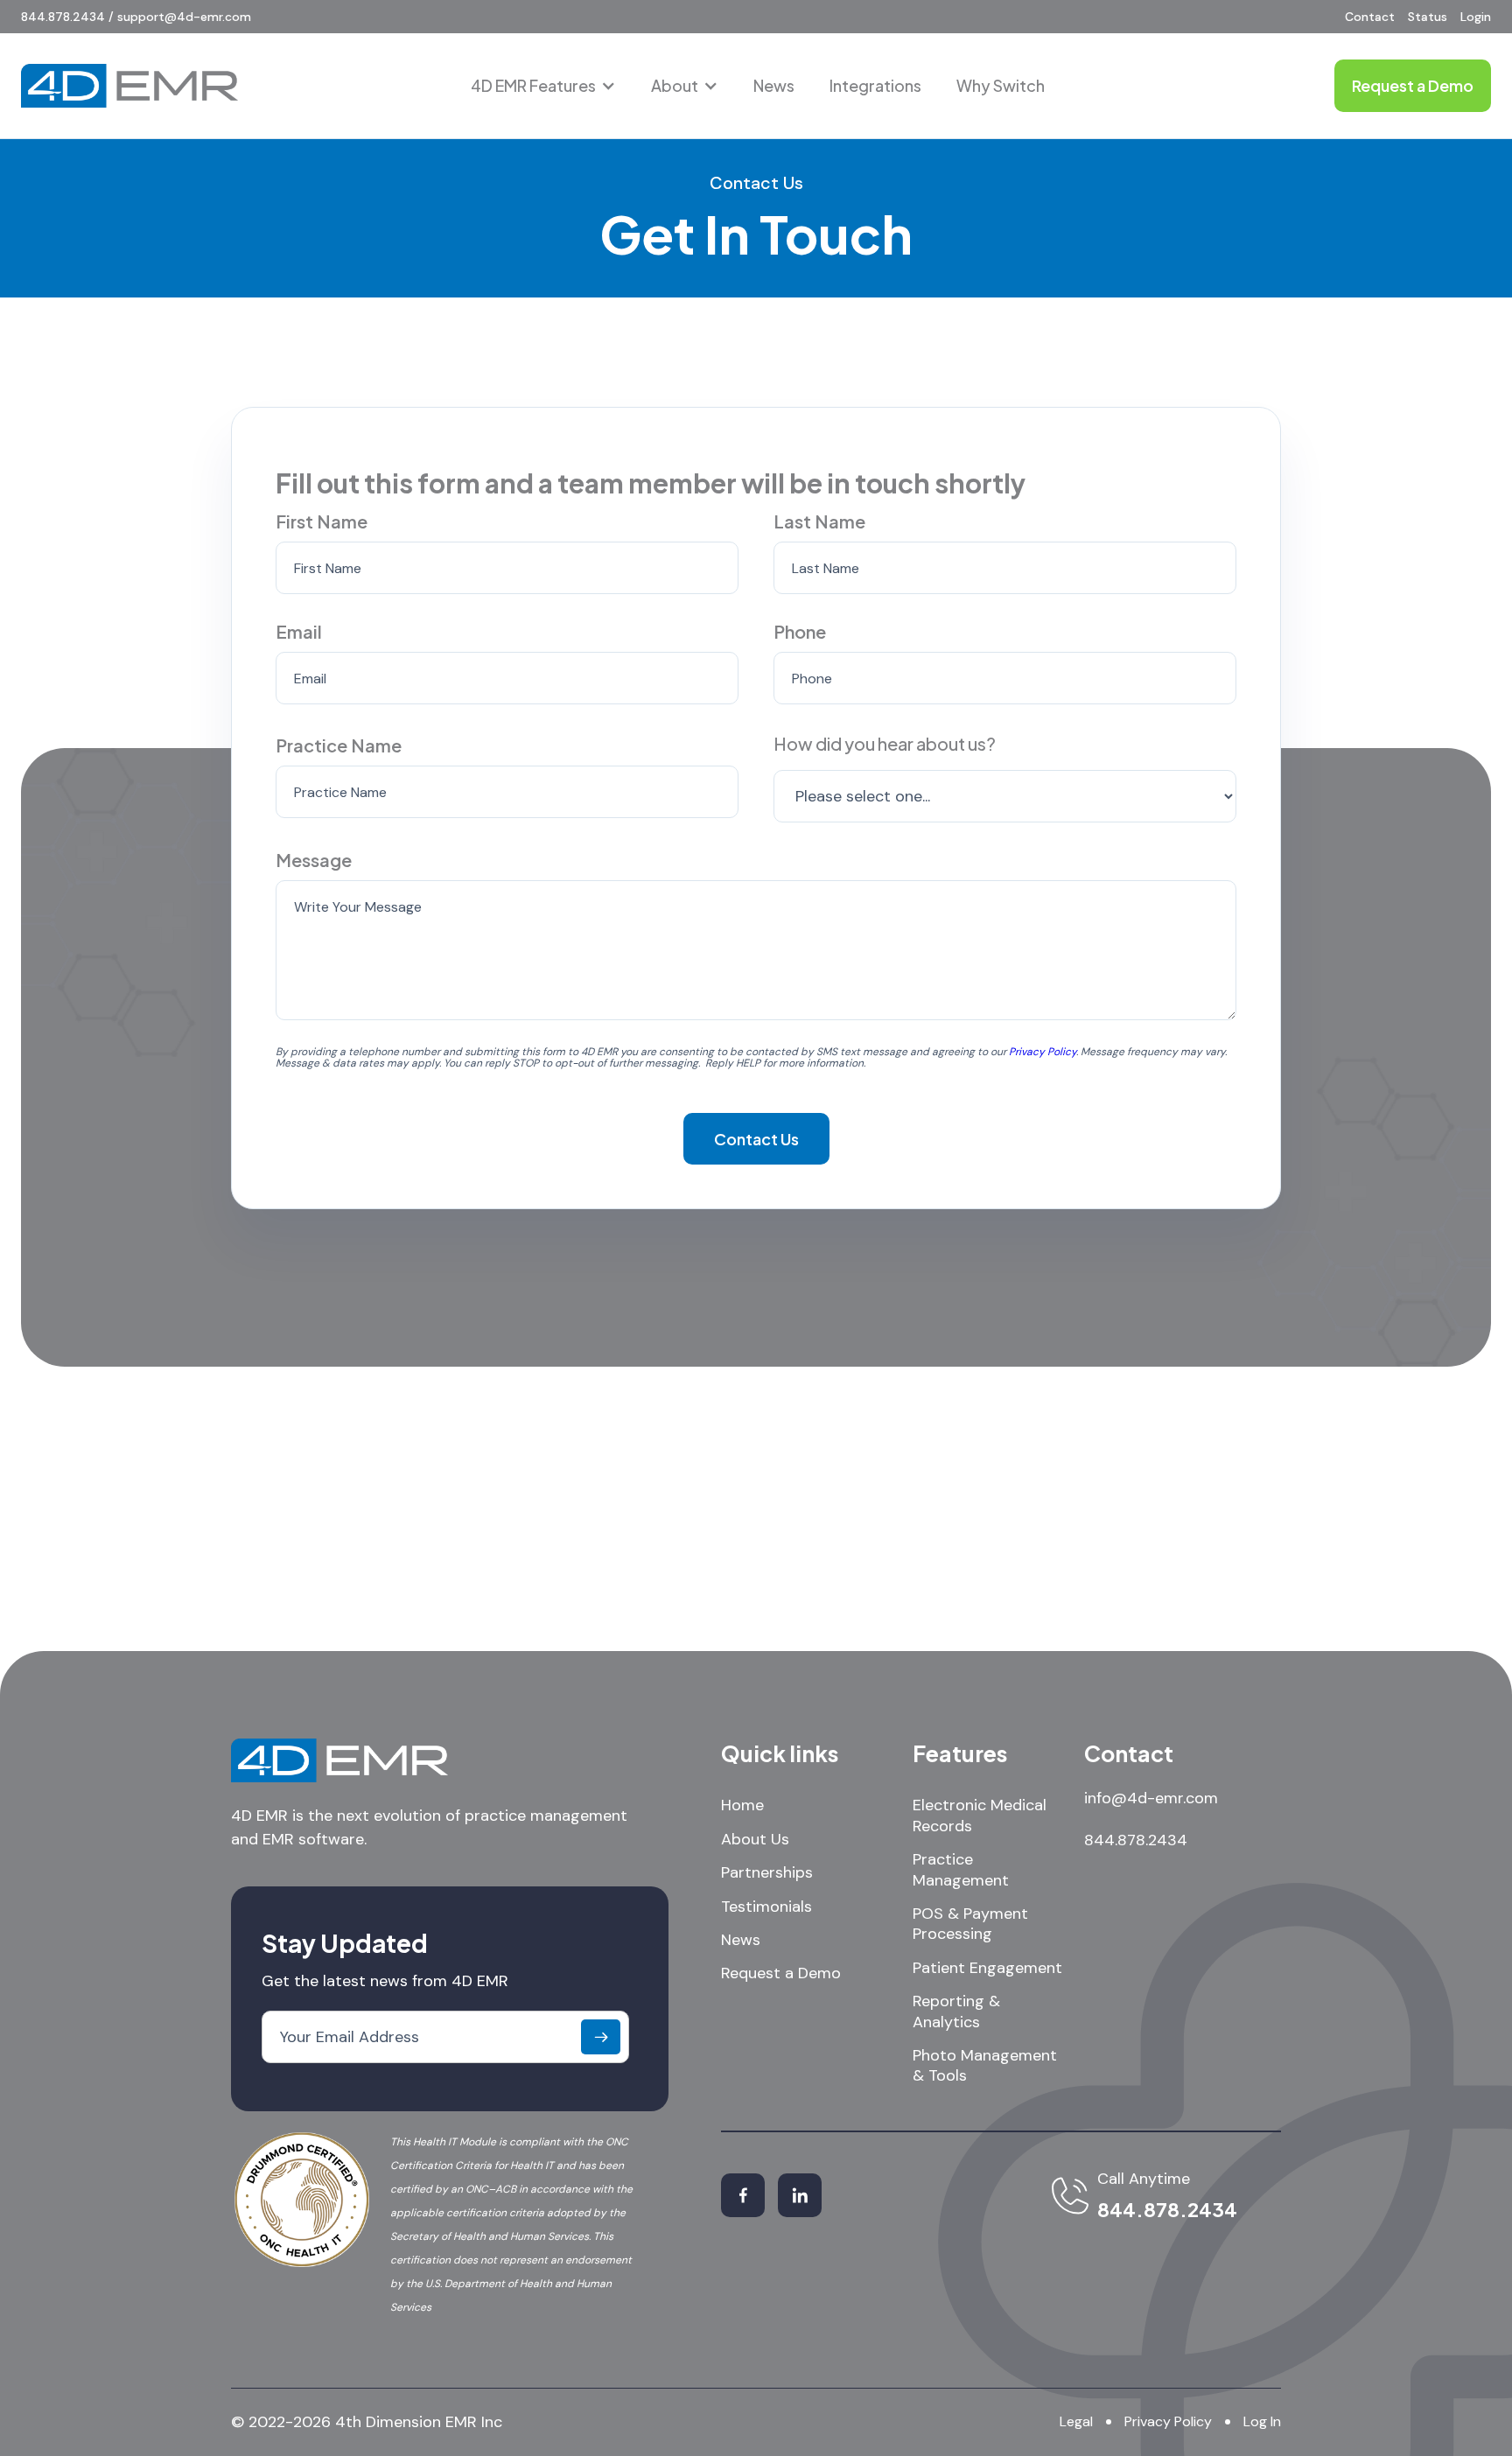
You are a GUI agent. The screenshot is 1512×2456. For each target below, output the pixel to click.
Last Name (819, 521)
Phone (800, 631)
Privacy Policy (1168, 2421)
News (774, 85)
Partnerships (767, 1873)
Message (314, 860)
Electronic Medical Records (980, 1816)
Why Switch (1001, 85)
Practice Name (339, 745)
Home (742, 1805)
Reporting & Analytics (956, 2012)
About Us (755, 1840)
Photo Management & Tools (985, 2066)
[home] (129, 86)
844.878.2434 (1136, 1840)
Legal (1076, 2421)
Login (1476, 17)
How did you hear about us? (885, 743)
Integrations (875, 85)
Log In (1262, 2421)
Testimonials (766, 1907)
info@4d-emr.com (1151, 1798)
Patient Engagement (987, 1968)
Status (1428, 17)
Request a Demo (781, 1973)
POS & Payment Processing (970, 1924)
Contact (1370, 17)
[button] (543, 86)
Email (299, 631)
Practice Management (961, 1870)
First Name (322, 521)
